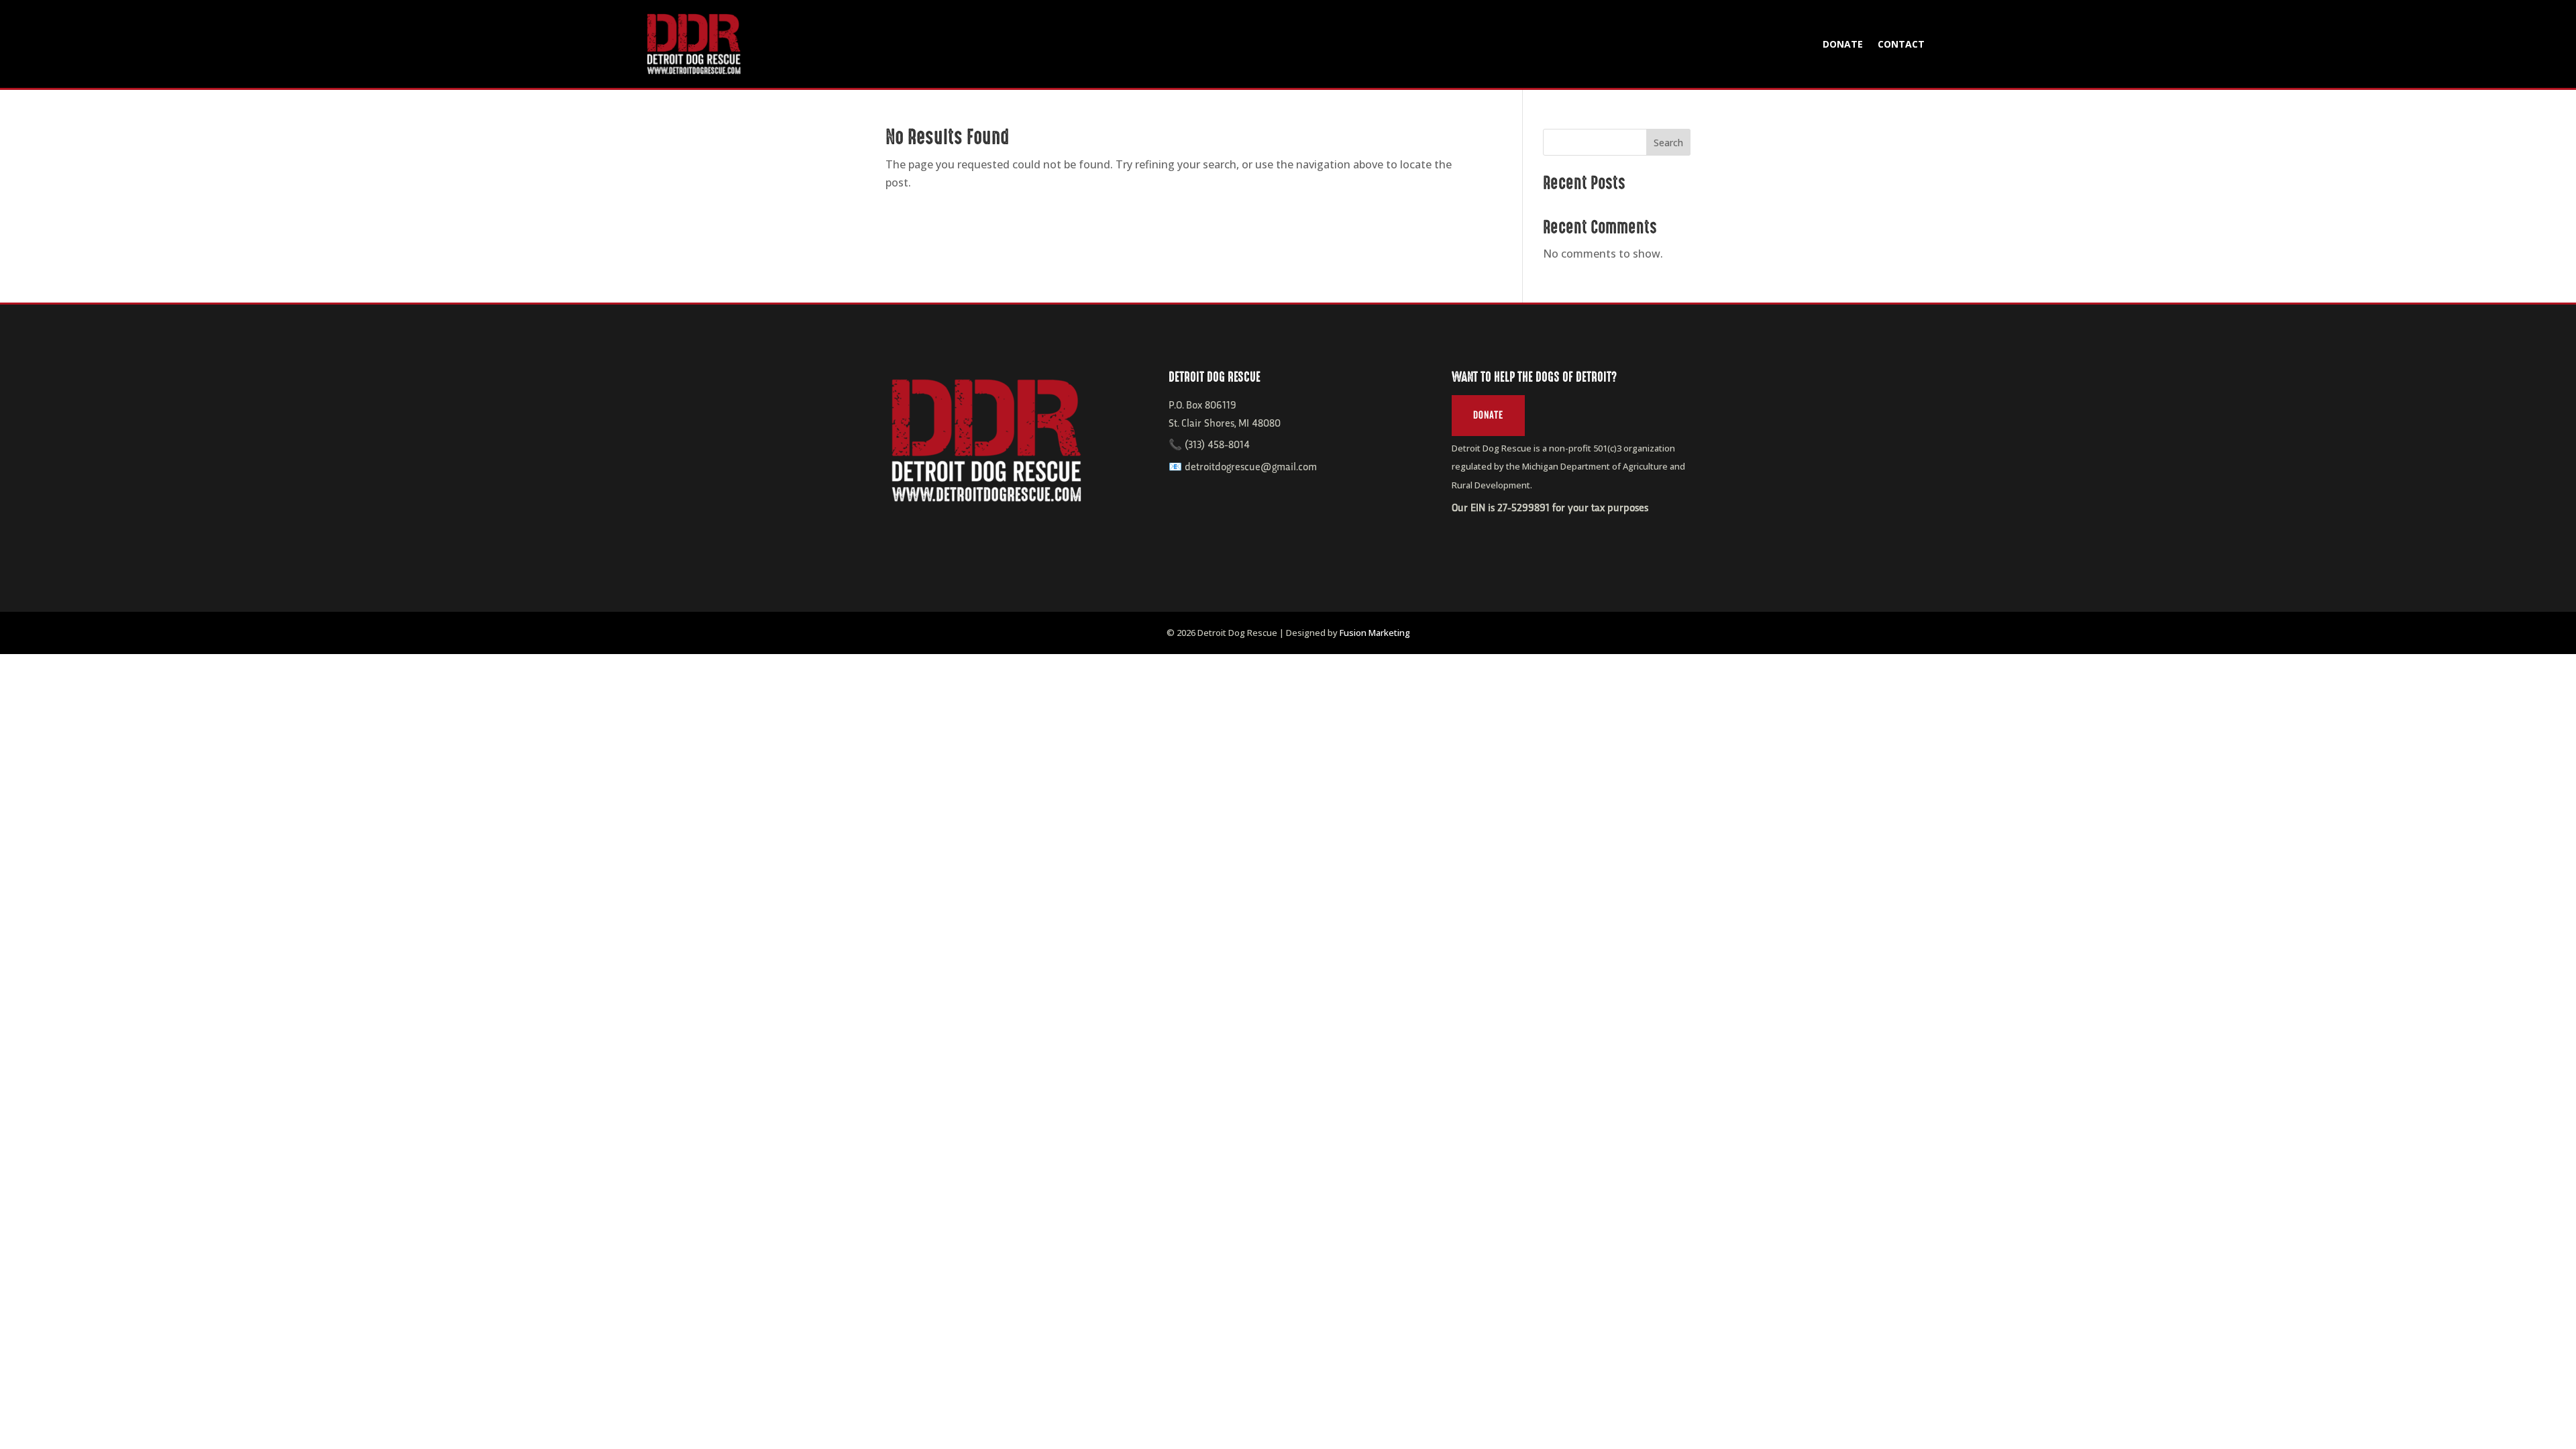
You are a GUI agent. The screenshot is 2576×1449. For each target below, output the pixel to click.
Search (1668, 143)
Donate (1843, 44)
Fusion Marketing (1375, 633)
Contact (1901, 44)
